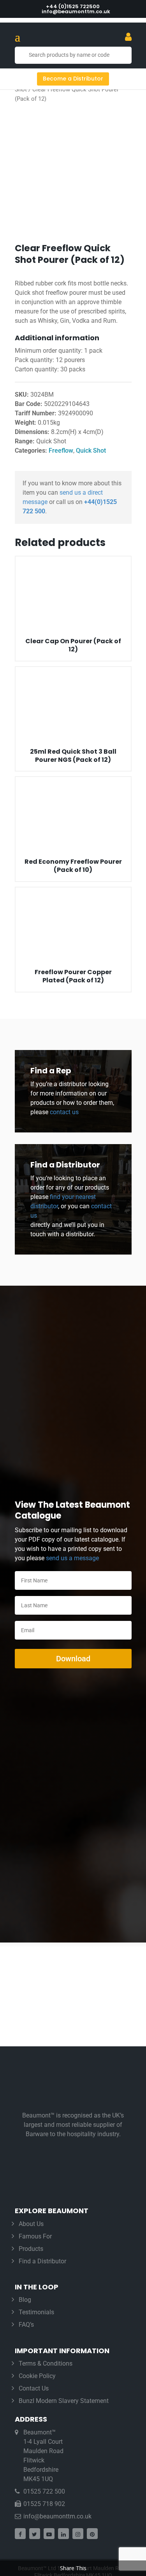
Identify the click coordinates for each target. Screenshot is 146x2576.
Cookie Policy (37, 2376)
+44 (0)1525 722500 (73, 6)
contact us (63, 1112)
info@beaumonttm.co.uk (57, 2516)
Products (31, 2249)
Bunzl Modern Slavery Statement (64, 2401)
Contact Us (34, 2388)
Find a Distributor (42, 2261)
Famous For (35, 2236)
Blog (25, 2300)
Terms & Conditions (46, 2363)
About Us (31, 2224)
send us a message (72, 1558)
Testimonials (36, 2312)
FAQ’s (26, 2325)
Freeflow (61, 451)
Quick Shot (91, 451)
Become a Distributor (73, 79)
